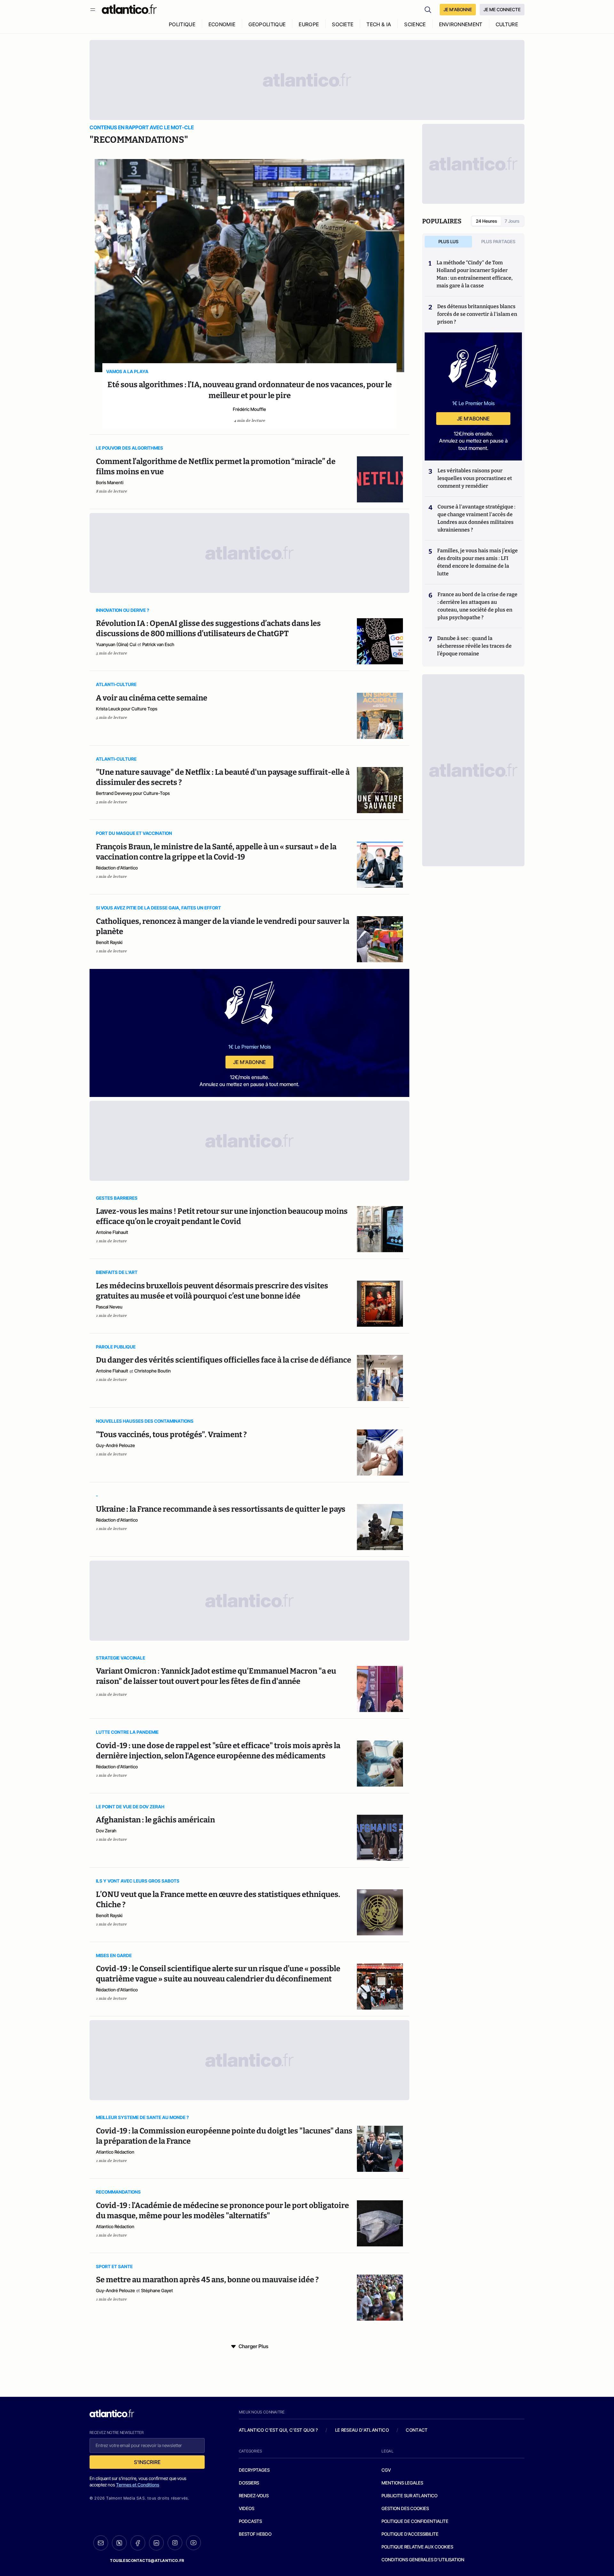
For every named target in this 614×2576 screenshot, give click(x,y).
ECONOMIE (222, 24)
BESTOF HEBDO (255, 2534)
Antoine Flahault (112, 1232)
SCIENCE (415, 24)
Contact (417, 2430)
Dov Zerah (106, 1831)
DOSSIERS (249, 2483)
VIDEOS (247, 2508)
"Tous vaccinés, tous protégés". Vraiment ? (171, 1435)
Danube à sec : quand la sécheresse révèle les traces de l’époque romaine (474, 646)
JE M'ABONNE (458, 9)
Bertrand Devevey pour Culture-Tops (133, 793)
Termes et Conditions (138, 2485)
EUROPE (309, 24)
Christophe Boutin (153, 1371)
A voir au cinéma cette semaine (152, 698)
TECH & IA (379, 24)
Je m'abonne (249, 1062)
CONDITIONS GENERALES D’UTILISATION (423, 2560)
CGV (386, 2470)
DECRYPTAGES (254, 2470)
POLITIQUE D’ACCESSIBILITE (410, 2534)
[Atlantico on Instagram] (175, 2543)
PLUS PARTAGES (498, 241)
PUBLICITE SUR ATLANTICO (409, 2496)
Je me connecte (502, 9)
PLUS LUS (449, 241)
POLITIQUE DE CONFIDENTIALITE (415, 2521)
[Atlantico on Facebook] (138, 2543)
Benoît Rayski (109, 942)
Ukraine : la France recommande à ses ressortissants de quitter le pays (221, 1509)
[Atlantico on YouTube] (193, 2543)
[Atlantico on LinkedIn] (156, 2543)
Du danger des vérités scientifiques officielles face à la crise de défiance (224, 1360)
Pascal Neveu (109, 1307)
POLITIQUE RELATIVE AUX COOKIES (417, 2547)
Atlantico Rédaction (115, 2152)
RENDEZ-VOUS (254, 2496)
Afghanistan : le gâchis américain (155, 1820)
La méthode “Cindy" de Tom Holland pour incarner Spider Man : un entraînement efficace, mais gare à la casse (475, 274)
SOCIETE (343, 24)
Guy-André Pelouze (115, 1445)
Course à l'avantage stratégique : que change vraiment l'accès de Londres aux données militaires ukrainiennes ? (476, 518)
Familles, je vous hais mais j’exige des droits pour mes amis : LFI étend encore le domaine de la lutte (477, 562)
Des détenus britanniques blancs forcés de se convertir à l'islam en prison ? (477, 314)
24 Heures (486, 221)
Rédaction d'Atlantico (117, 868)
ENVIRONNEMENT (461, 24)
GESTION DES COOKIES (405, 2508)
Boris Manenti (110, 482)
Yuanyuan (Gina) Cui (116, 644)
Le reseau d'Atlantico (362, 2430)
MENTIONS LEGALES (402, 2483)
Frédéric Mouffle (249, 409)
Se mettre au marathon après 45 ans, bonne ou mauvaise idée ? (207, 2280)
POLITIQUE (182, 24)
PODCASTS (250, 2521)
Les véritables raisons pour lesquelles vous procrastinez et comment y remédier (475, 478)
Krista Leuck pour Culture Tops (127, 709)
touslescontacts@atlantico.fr (147, 2560)
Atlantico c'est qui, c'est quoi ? (279, 2430)
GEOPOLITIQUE (267, 24)
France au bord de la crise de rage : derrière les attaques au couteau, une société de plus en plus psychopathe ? (477, 606)
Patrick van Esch (158, 644)
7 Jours (512, 221)
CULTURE (507, 24)
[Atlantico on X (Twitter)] (119, 2543)
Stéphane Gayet (157, 2290)
